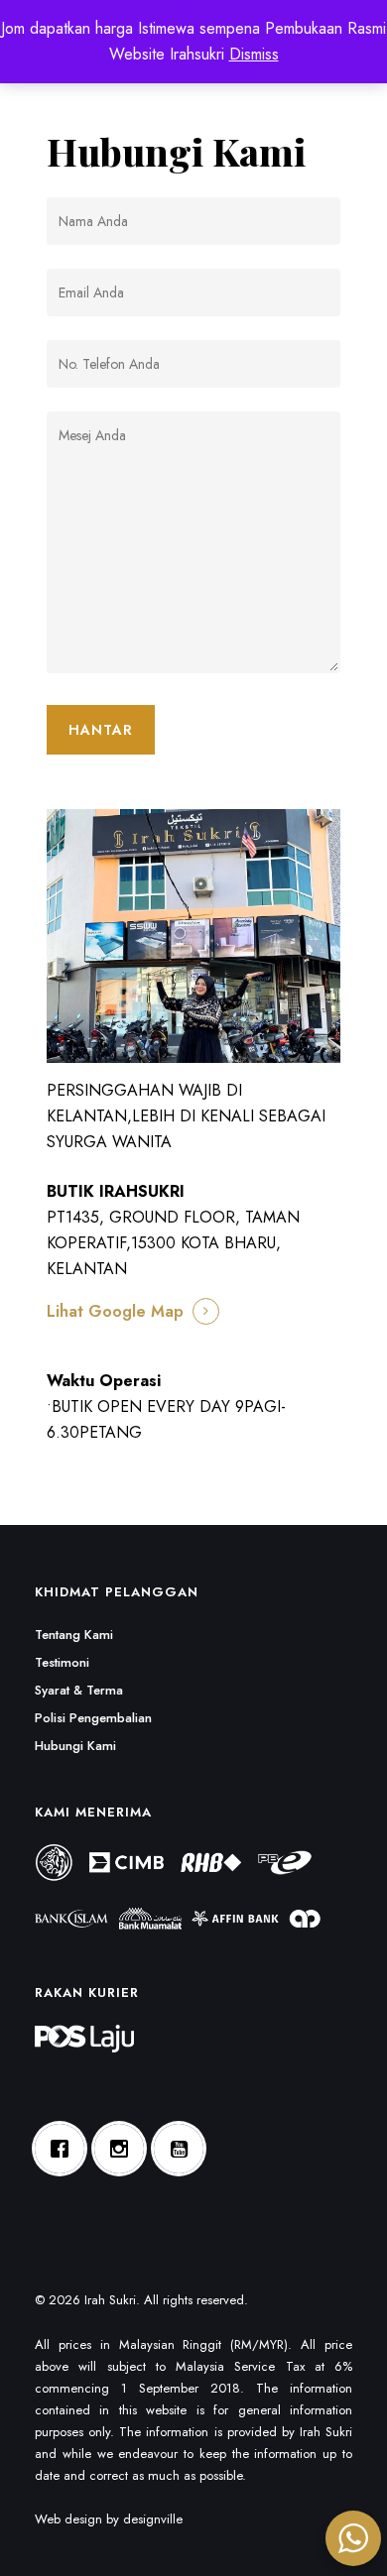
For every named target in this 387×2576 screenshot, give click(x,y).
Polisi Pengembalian (93, 1718)
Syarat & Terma (79, 1690)
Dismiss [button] (254, 54)
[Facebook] (64, 2149)
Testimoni (62, 1662)
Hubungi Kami (75, 1746)
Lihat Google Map (115, 1312)
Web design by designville (109, 2519)
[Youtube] (184, 2149)
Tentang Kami (74, 1635)
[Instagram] (124, 2149)
